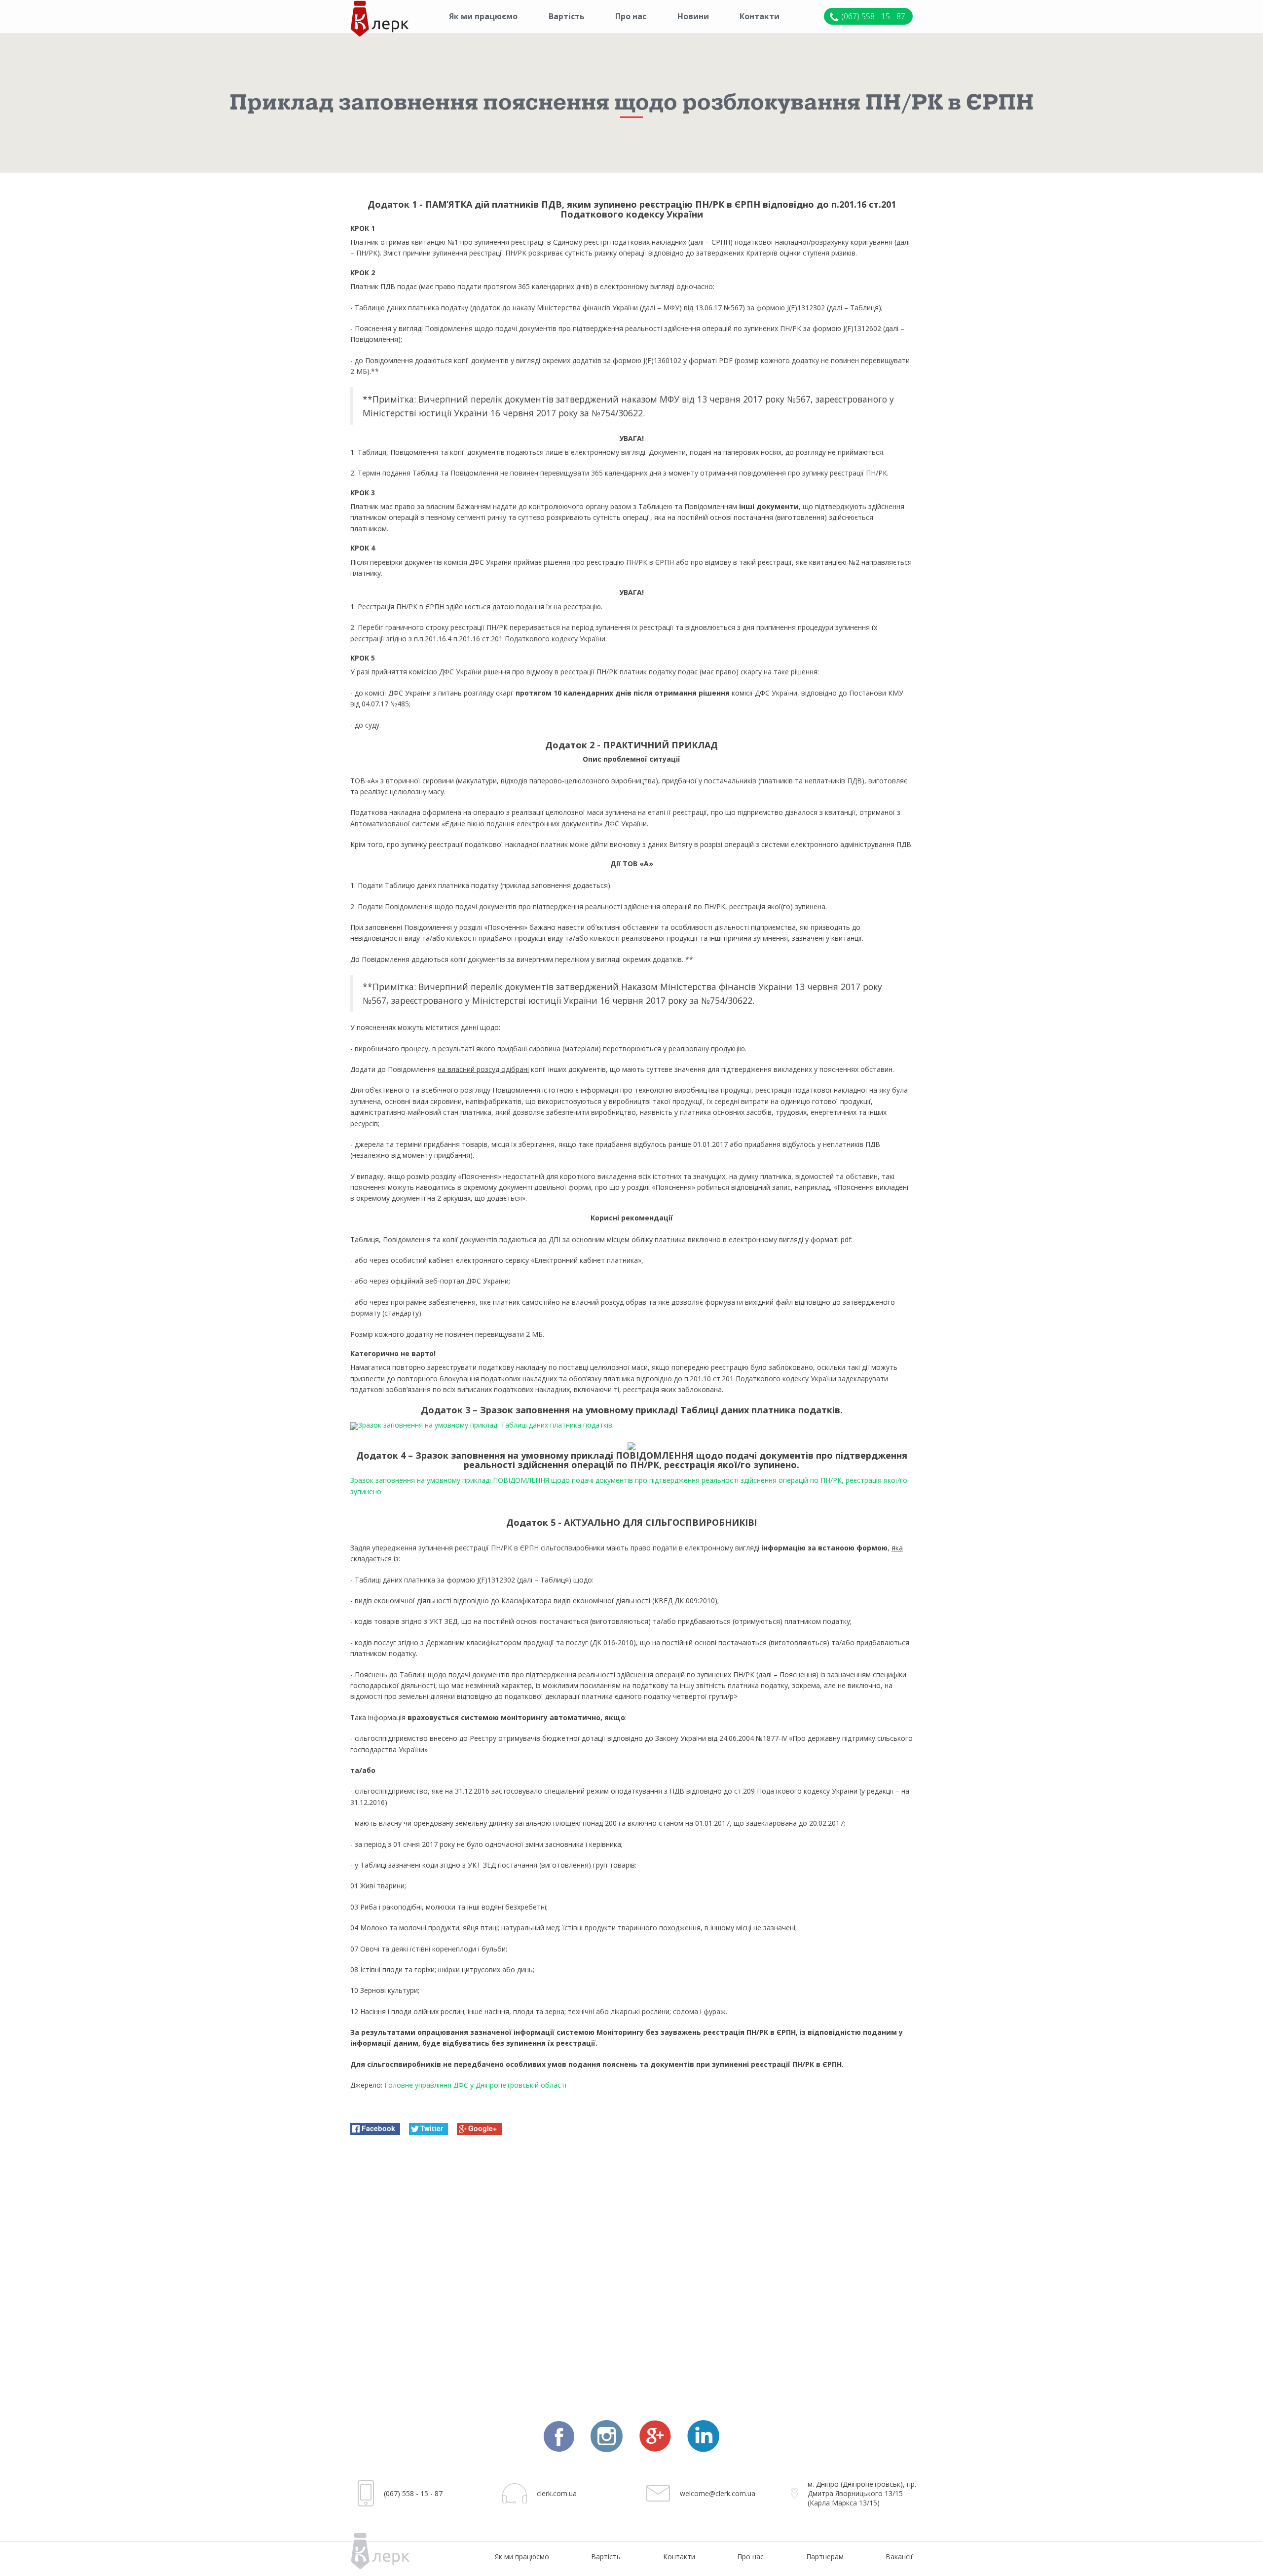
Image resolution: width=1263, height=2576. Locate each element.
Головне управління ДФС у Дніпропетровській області (475, 2085)
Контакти (760, 16)
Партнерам (825, 2557)
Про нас (631, 16)
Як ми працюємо (483, 16)
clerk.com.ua (557, 2493)
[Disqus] (631, 2269)
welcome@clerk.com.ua (718, 2493)
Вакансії (899, 2557)
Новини (693, 16)
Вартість (567, 16)
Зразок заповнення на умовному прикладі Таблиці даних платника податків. (486, 1425)
